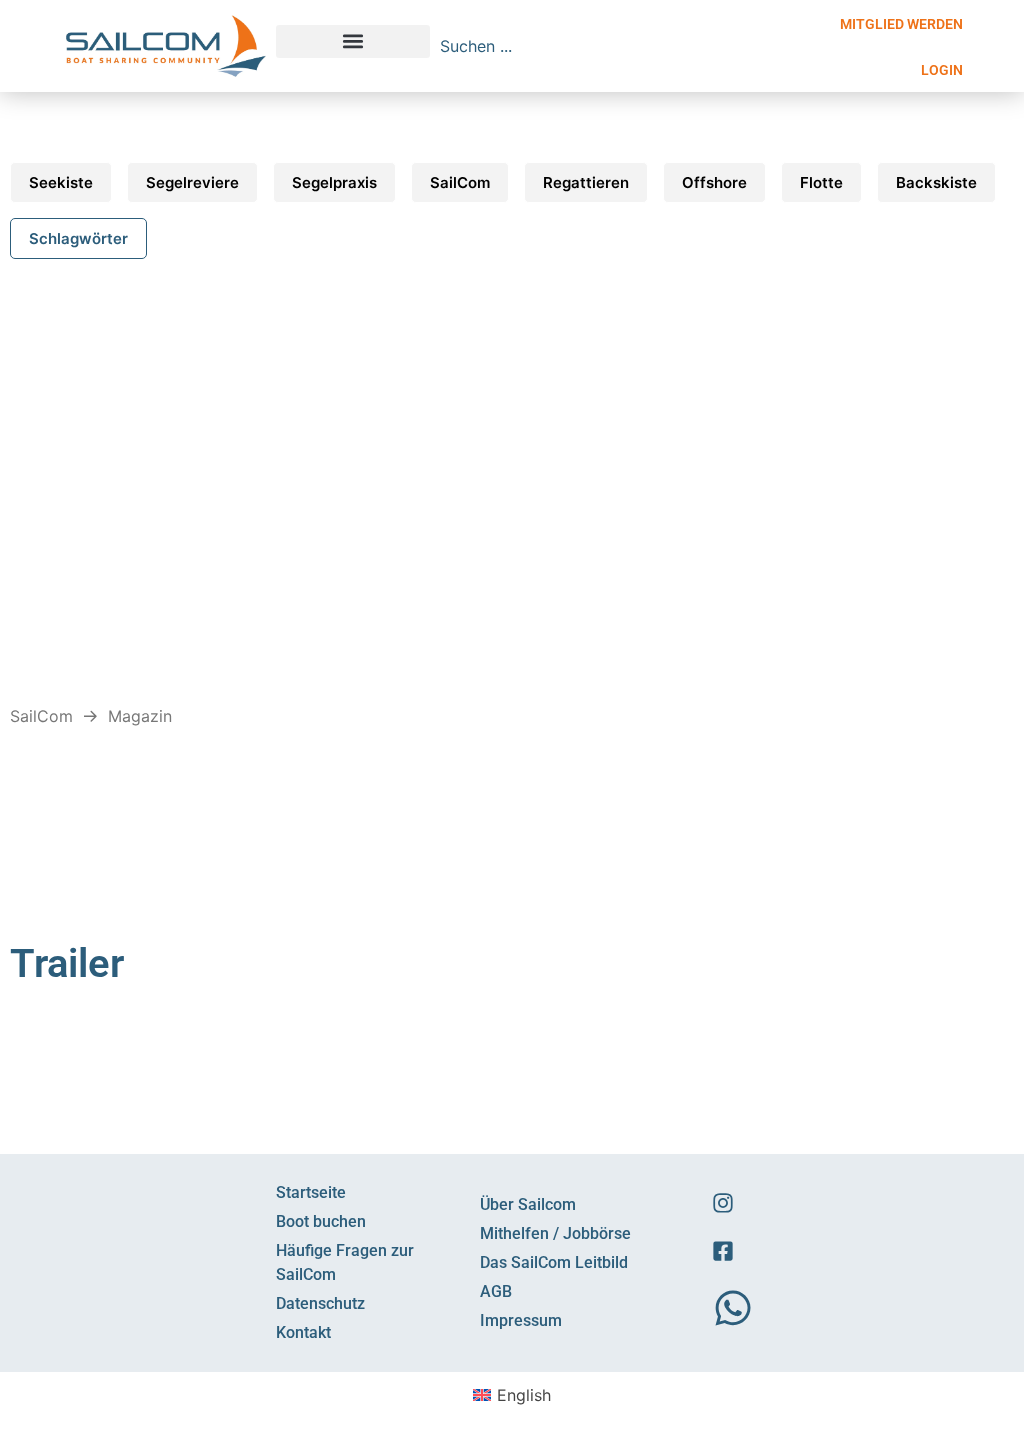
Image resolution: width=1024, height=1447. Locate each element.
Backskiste (936, 182)
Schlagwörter (78, 238)
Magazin (140, 716)
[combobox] (572, 46)
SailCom (460, 182)
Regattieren (586, 182)
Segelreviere (192, 182)
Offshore (714, 182)
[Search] (722, 46)
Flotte (821, 182)
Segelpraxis (334, 182)
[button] (353, 41)
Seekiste (61, 182)
